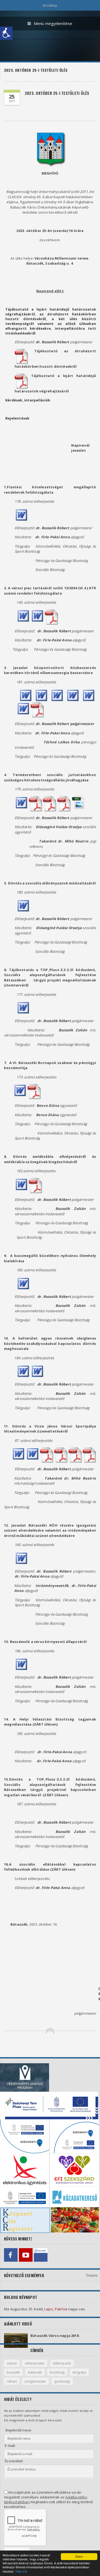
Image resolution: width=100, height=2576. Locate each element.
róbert (12, 2381)
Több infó (21, 2571)
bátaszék (35, 2372)
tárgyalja (79, 2372)
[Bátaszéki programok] (41, 2255)
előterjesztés (35, 2363)
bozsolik (13, 2372)
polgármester (35, 2381)
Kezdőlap (50, 5)
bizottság (57, 2372)
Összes (92, 2275)
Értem (79, 2556)
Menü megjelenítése (53, 23)
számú (12, 2363)
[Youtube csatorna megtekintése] (26, 2255)
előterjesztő (62, 2363)
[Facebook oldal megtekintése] (11, 2255)
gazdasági (62, 2381)
